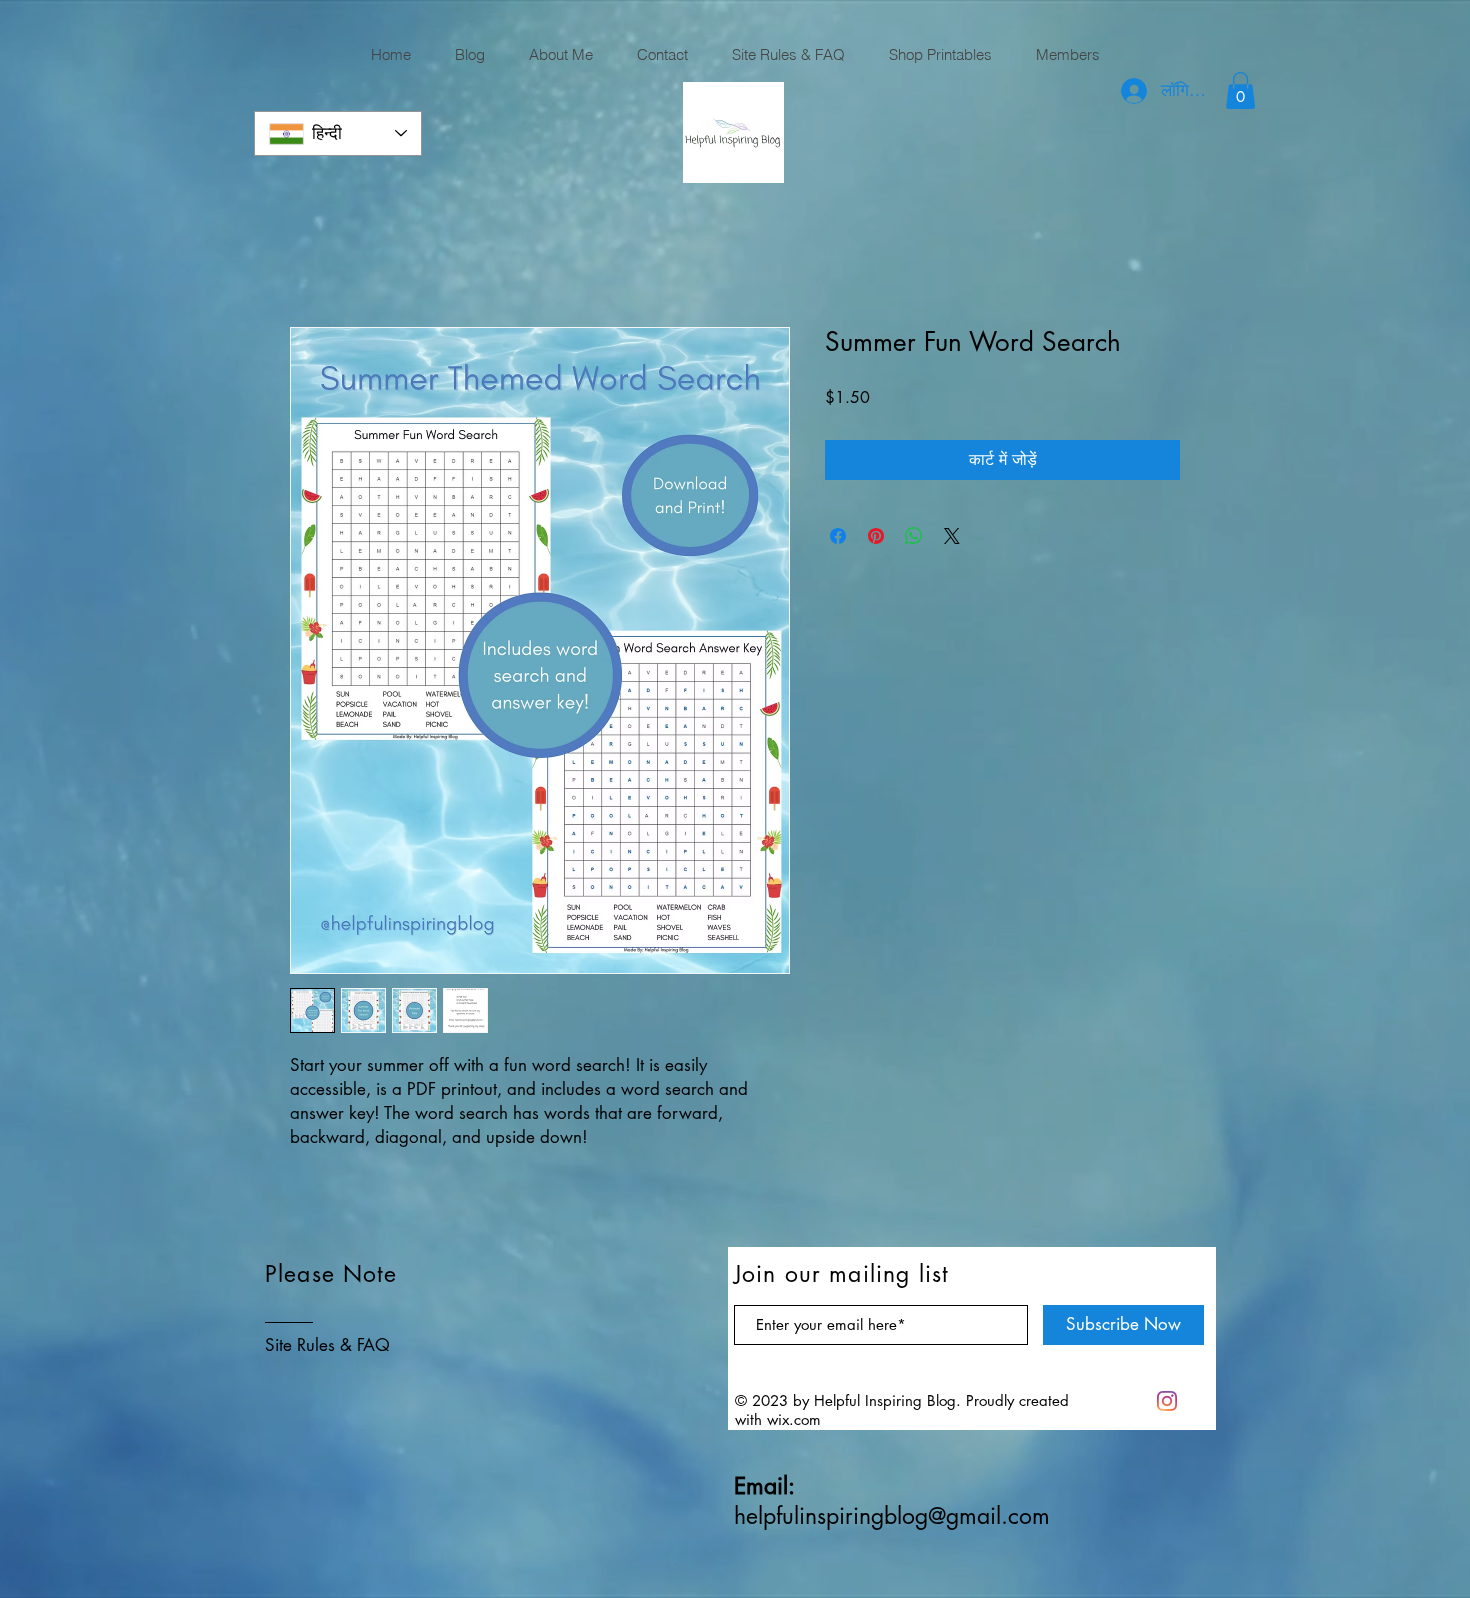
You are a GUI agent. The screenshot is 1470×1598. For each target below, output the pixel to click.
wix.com (794, 1419)
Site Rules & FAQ (327, 1345)
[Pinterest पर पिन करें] (876, 536)
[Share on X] (952, 536)
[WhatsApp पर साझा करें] (914, 536)
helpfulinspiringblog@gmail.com (892, 1516)
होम (300, 254)
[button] (1240, 90)
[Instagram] (1167, 1401)
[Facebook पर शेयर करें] (838, 536)
